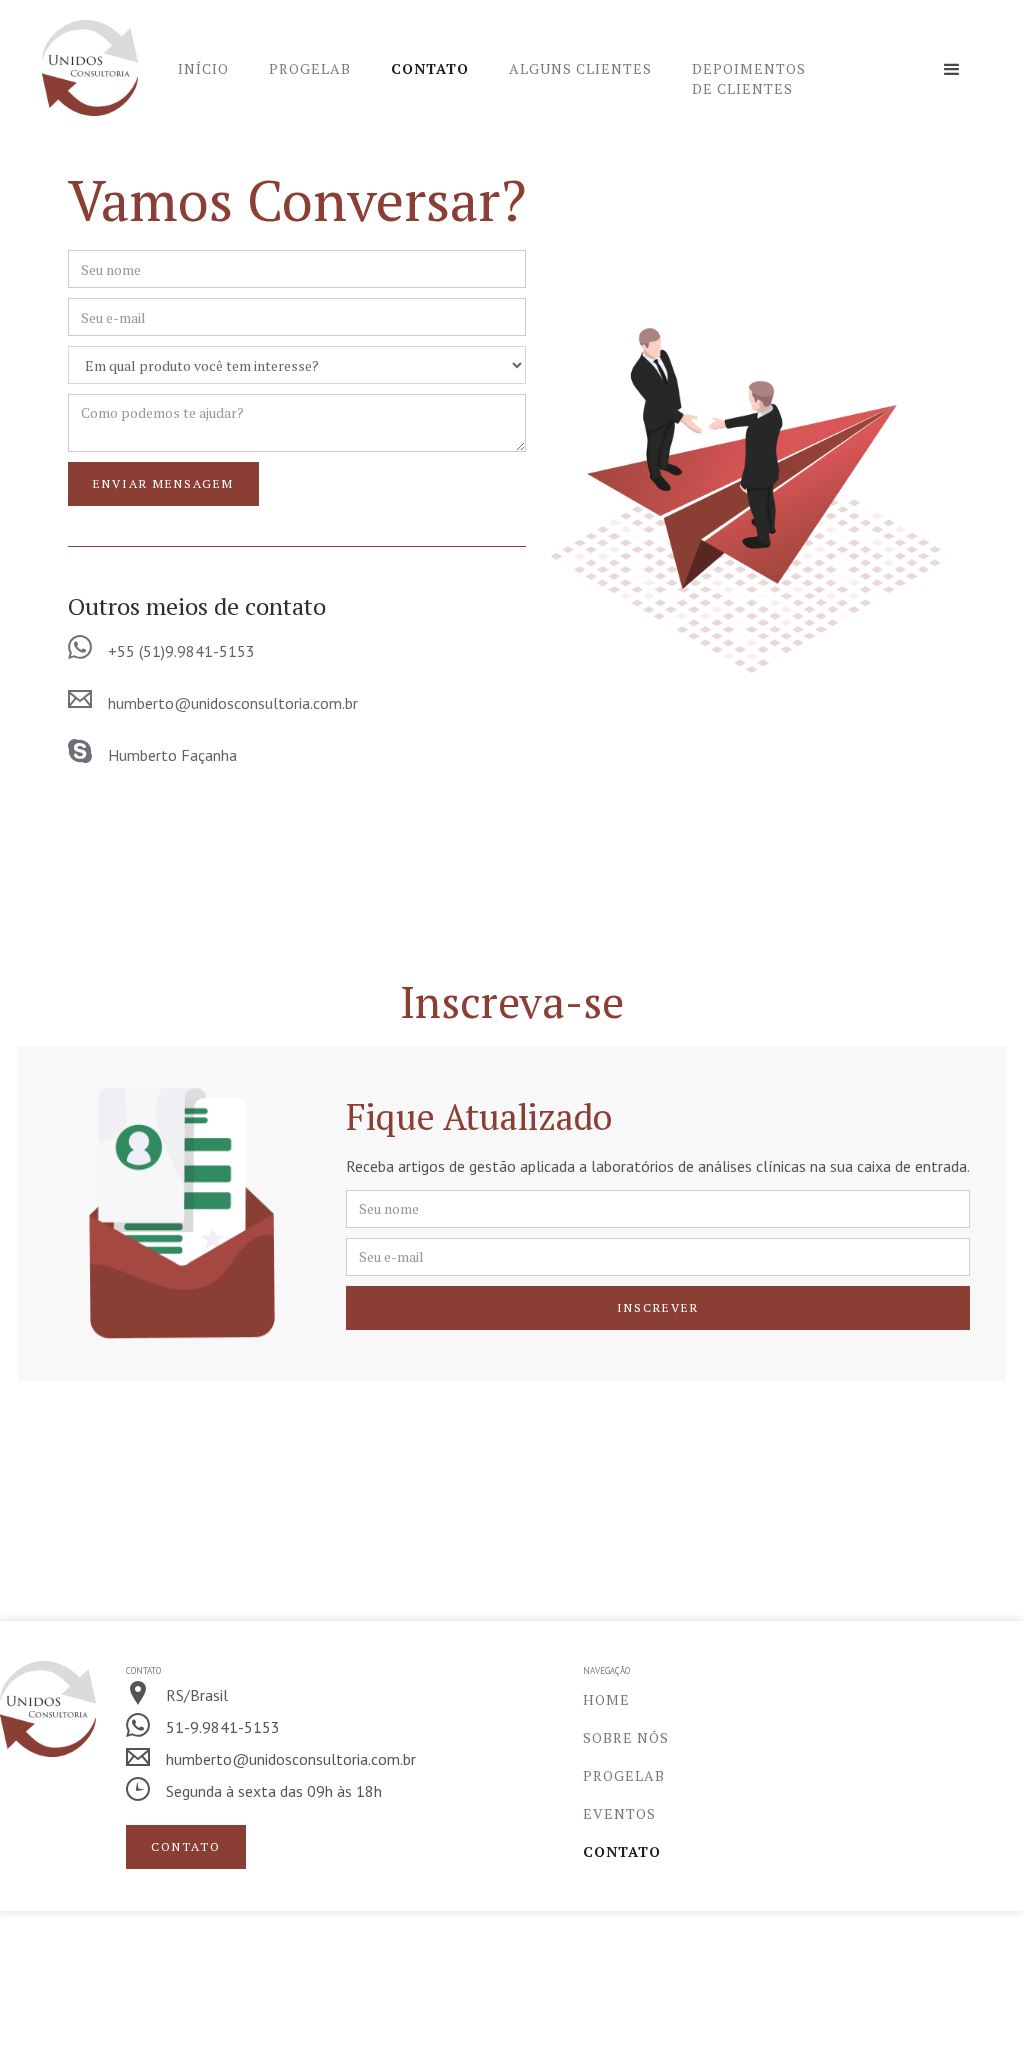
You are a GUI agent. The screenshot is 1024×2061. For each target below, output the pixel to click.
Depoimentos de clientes (749, 78)
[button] (952, 70)
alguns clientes (580, 68)
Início (203, 68)
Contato (430, 68)
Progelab (310, 68)
